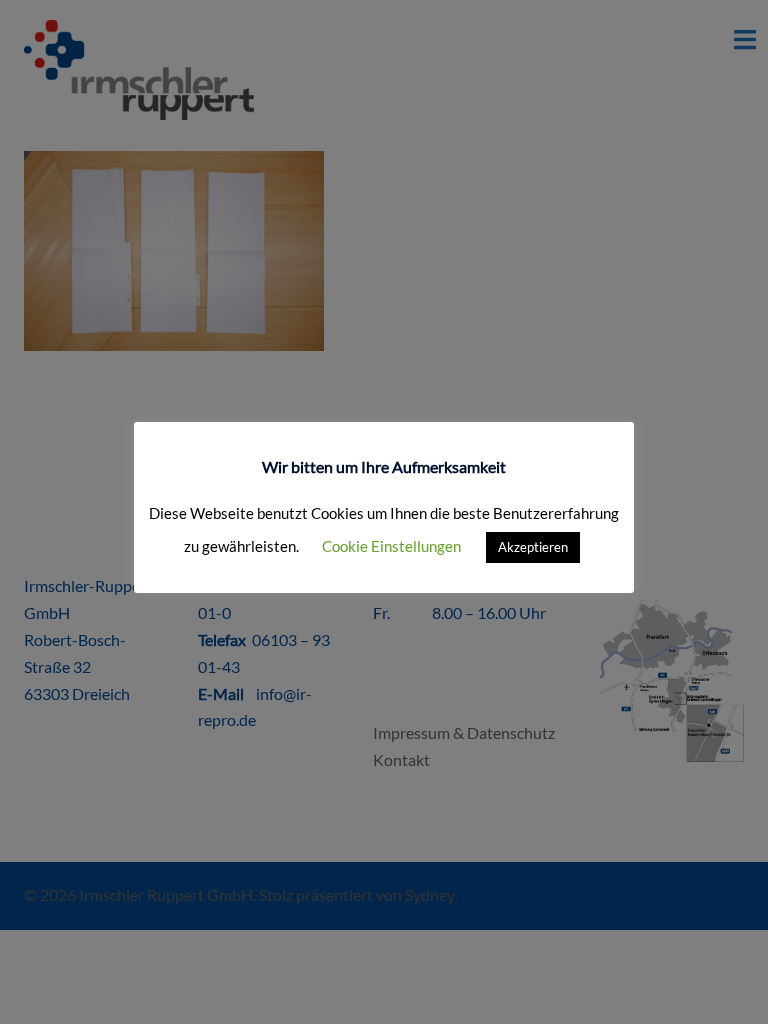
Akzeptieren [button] (533, 547)
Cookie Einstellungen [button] (391, 546)
